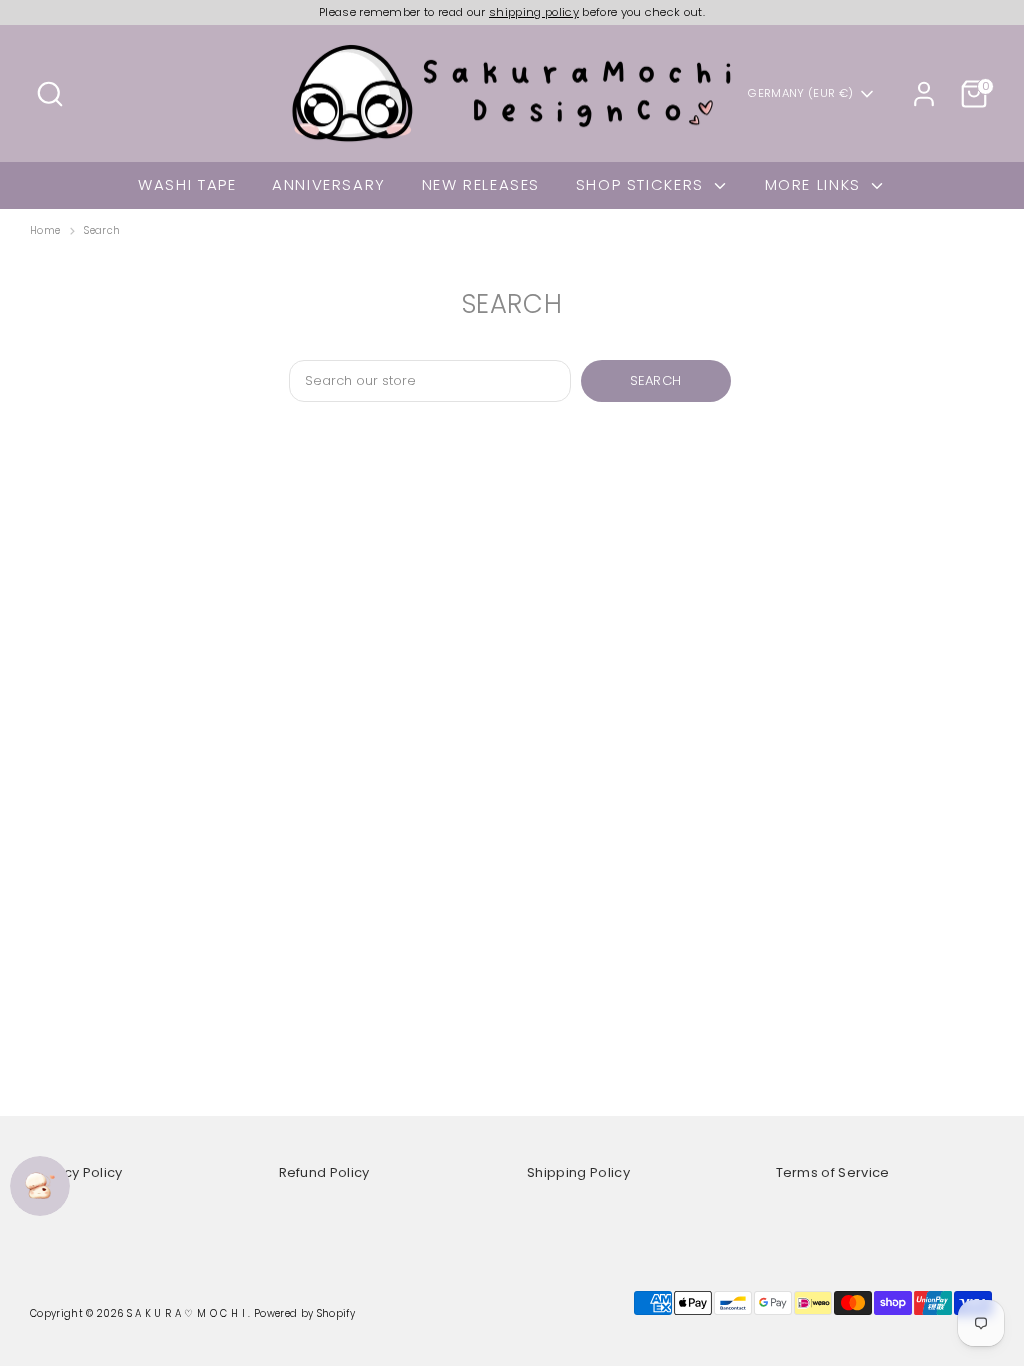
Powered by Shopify (304, 1313)
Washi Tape (187, 184)
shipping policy (534, 12)
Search (102, 231)
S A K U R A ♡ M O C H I (188, 1313)
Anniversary (329, 184)
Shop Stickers (643, 184)
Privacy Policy (76, 1172)
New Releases (481, 184)
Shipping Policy (578, 1172)
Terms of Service (833, 1172)
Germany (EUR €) (800, 93)
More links (816, 184)
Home (45, 231)
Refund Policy (324, 1172)
